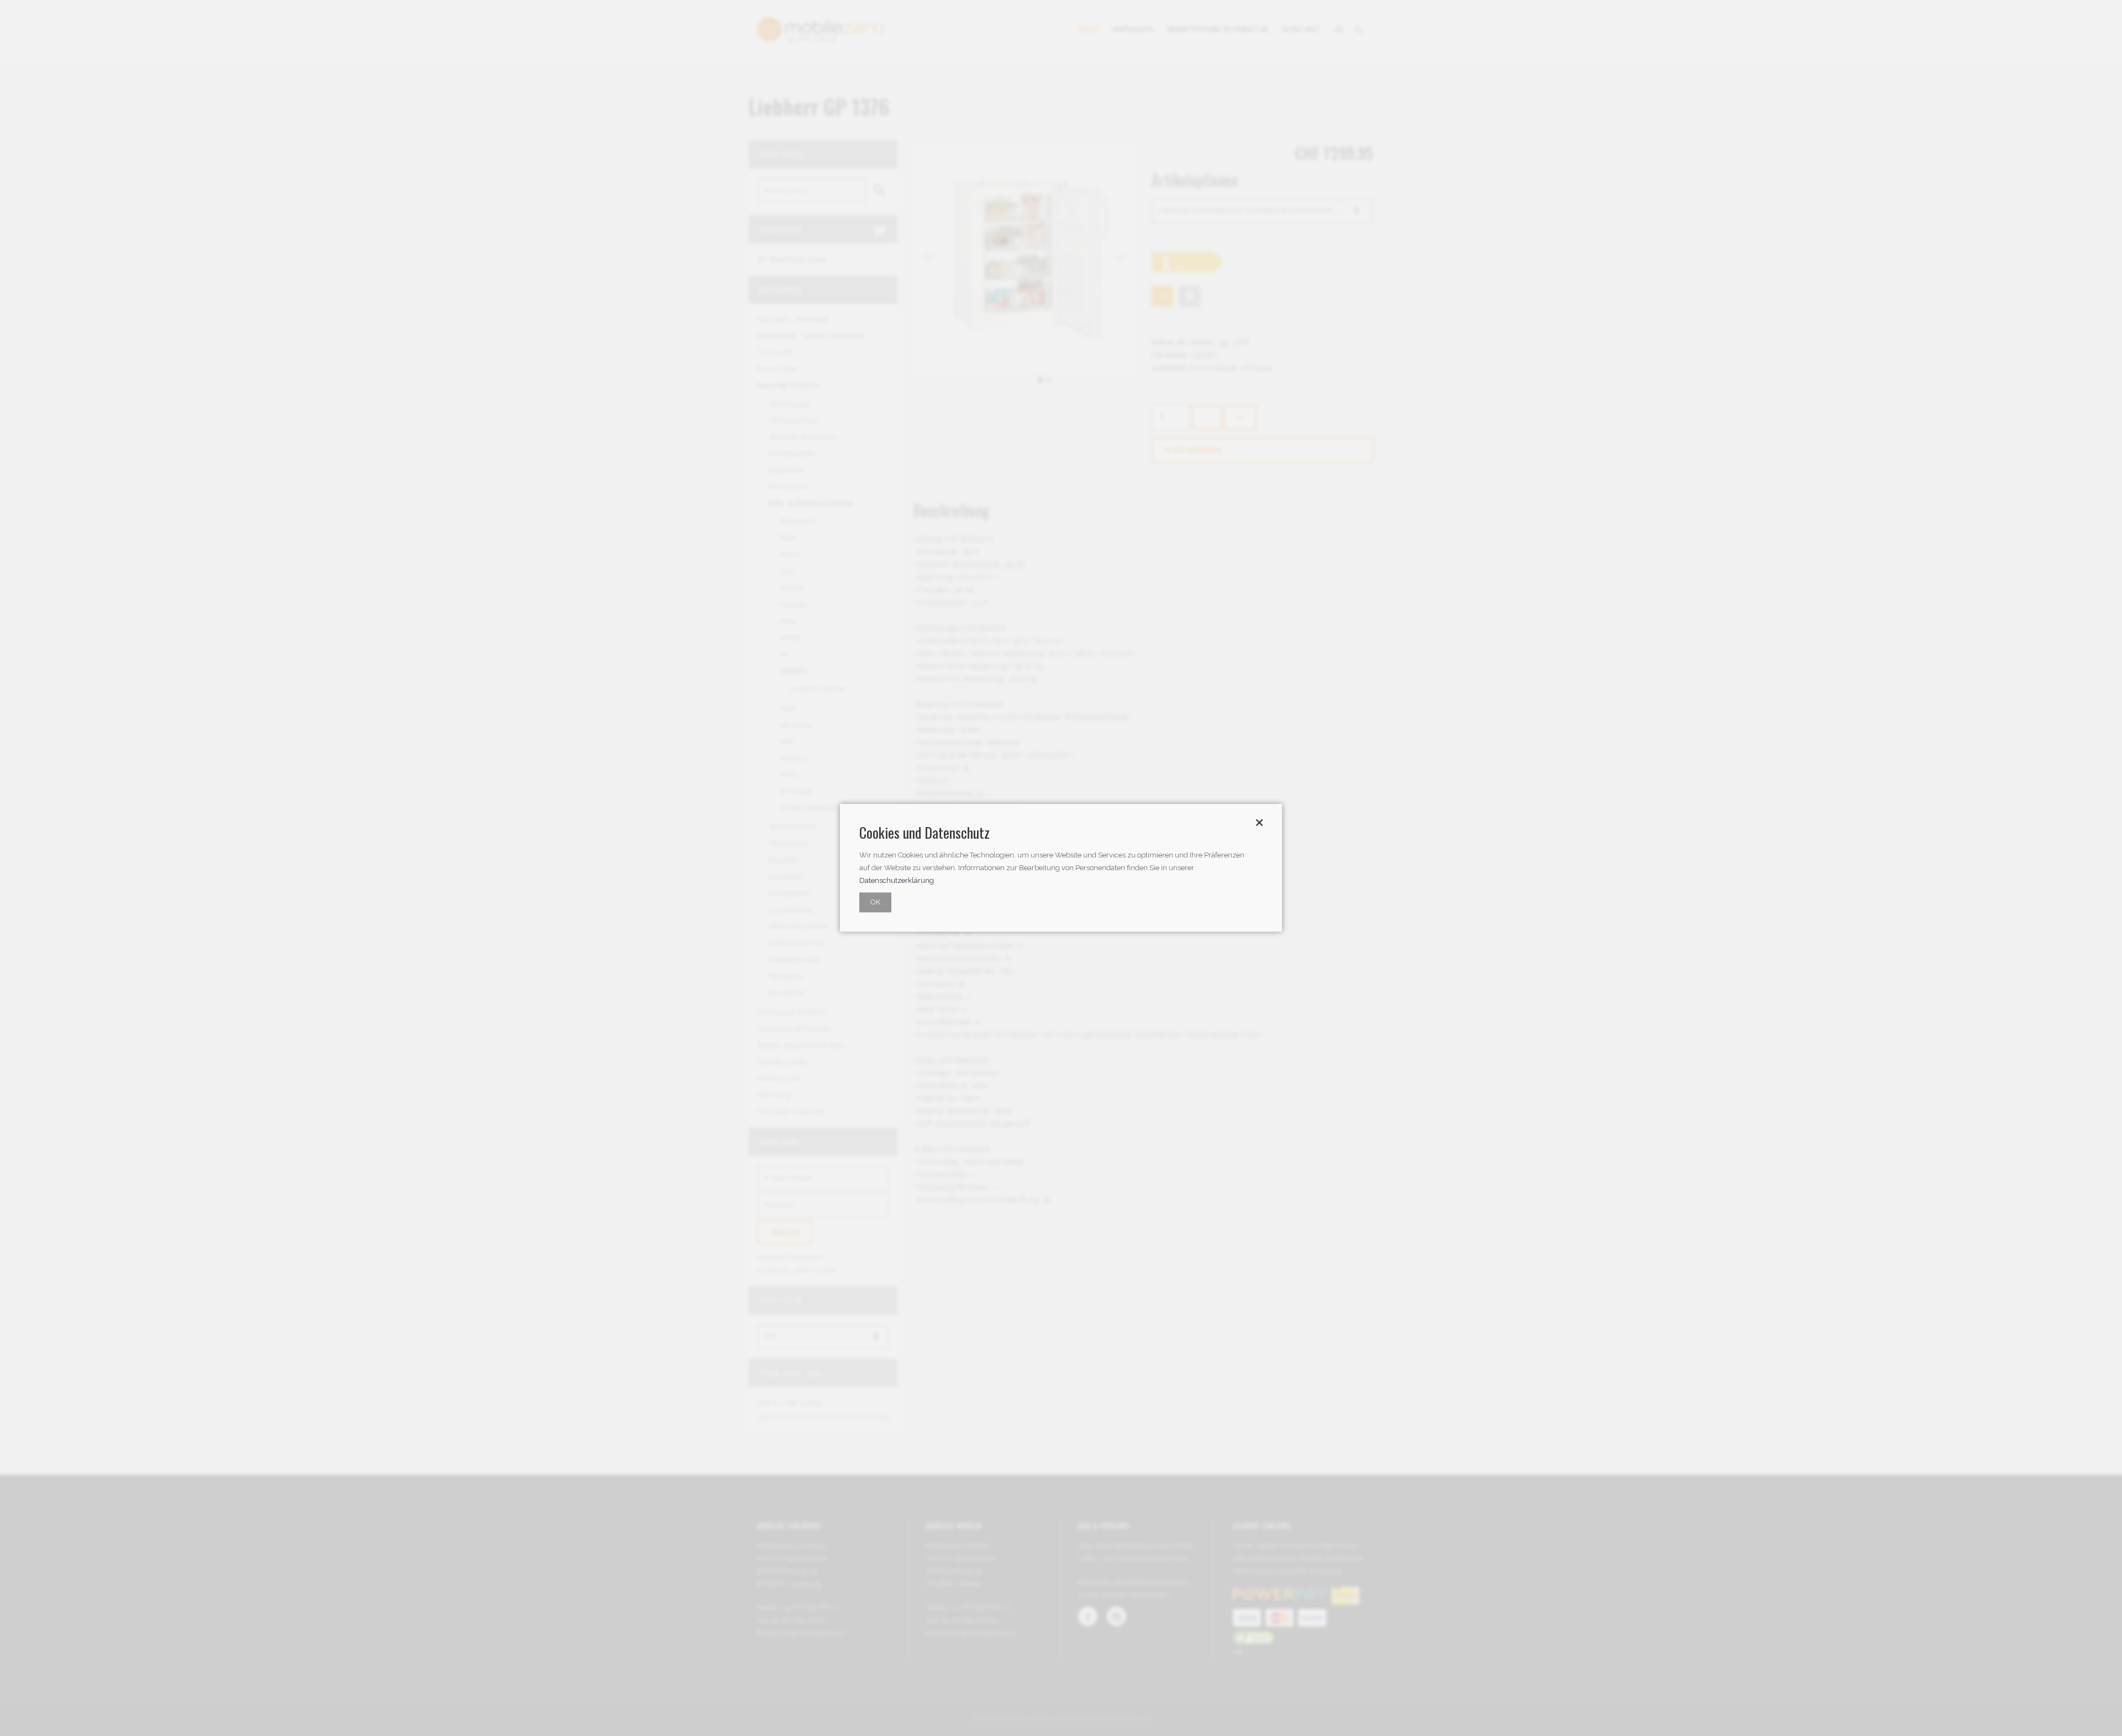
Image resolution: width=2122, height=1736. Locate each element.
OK (875, 903)
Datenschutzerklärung (897, 881)
